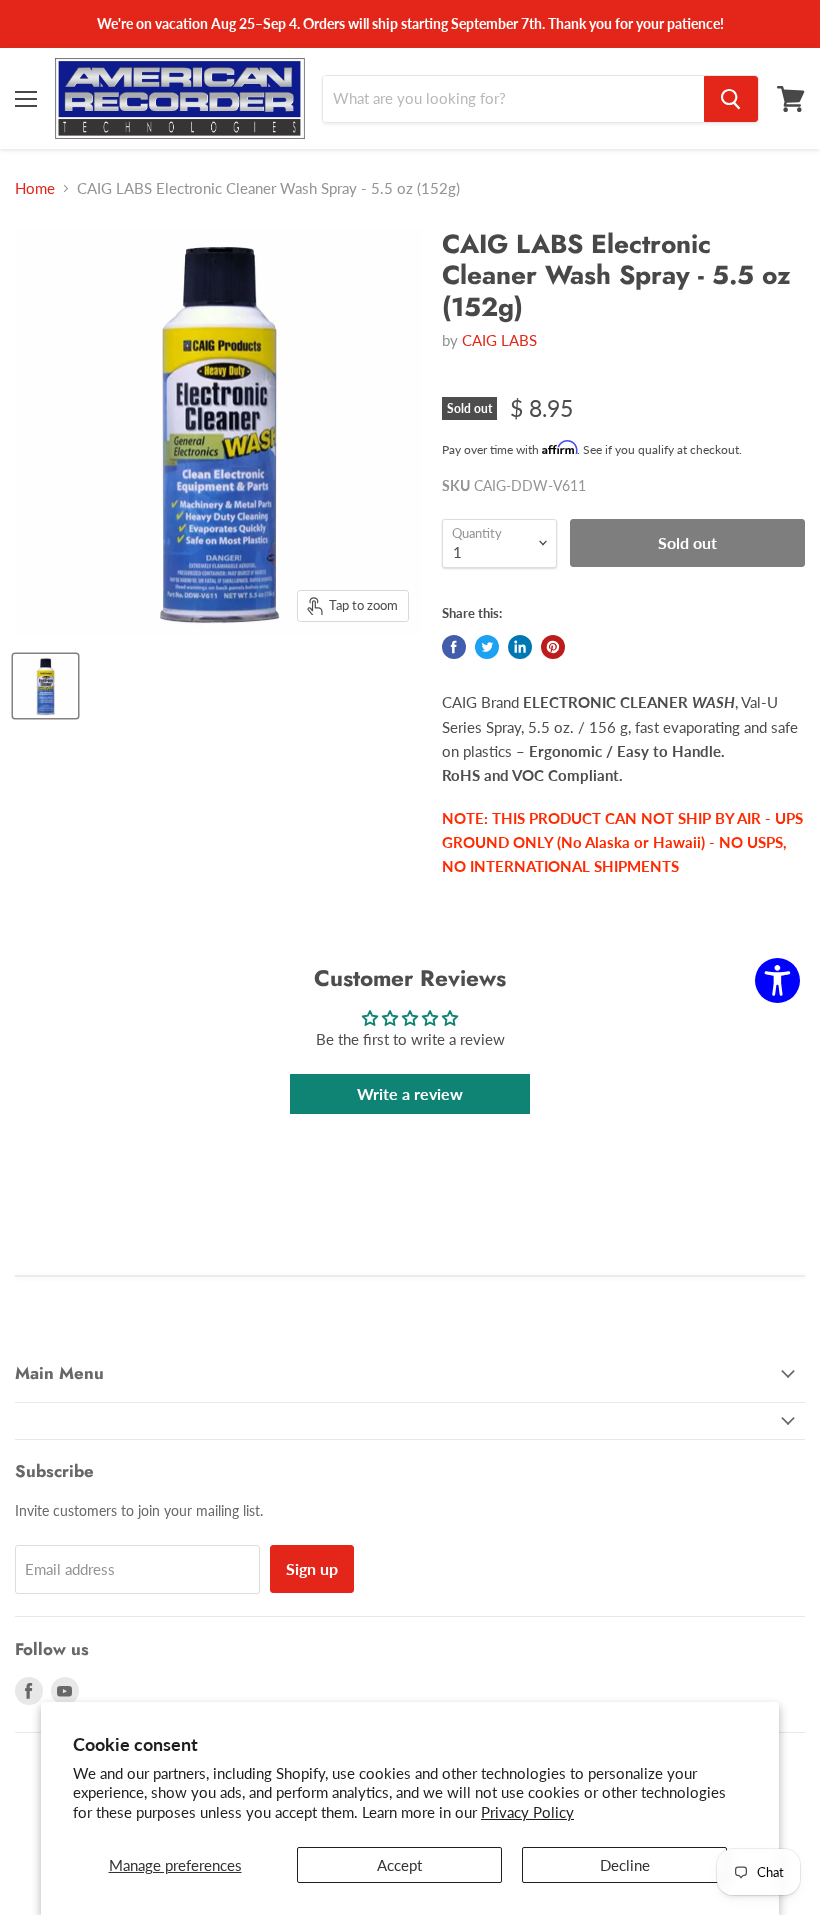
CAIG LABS (499, 340)
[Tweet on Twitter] (487, 647)
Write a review (410, 1093)
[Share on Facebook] (454, 647)
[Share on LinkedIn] (520, 647)
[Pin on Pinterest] (553, 647)
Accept (399, 1865)
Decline (625, 1865)
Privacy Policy (527, 1812)
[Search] (731, 99)
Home (35, 188)
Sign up (312, 1568)
